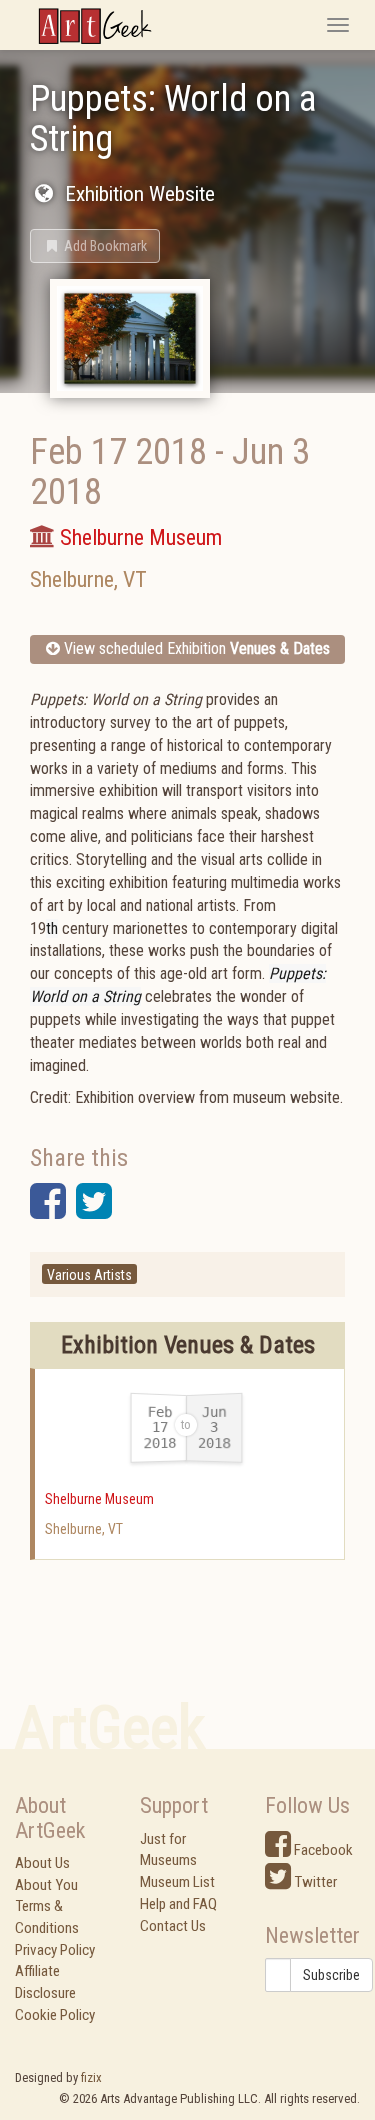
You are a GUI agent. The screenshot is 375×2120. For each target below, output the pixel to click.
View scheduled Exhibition (195, 648)
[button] (95, 246)
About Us (42, 1863)
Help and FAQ (178, 1904)
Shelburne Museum (99, 1499)
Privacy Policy (55, 1950)
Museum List (177, 1882)
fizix (91, 2077)
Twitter (314, 1882)
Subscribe (331, 1975)
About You (46, 1885)
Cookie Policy (55, 2015)
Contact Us (173, 1926)
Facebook (322, 1850)
